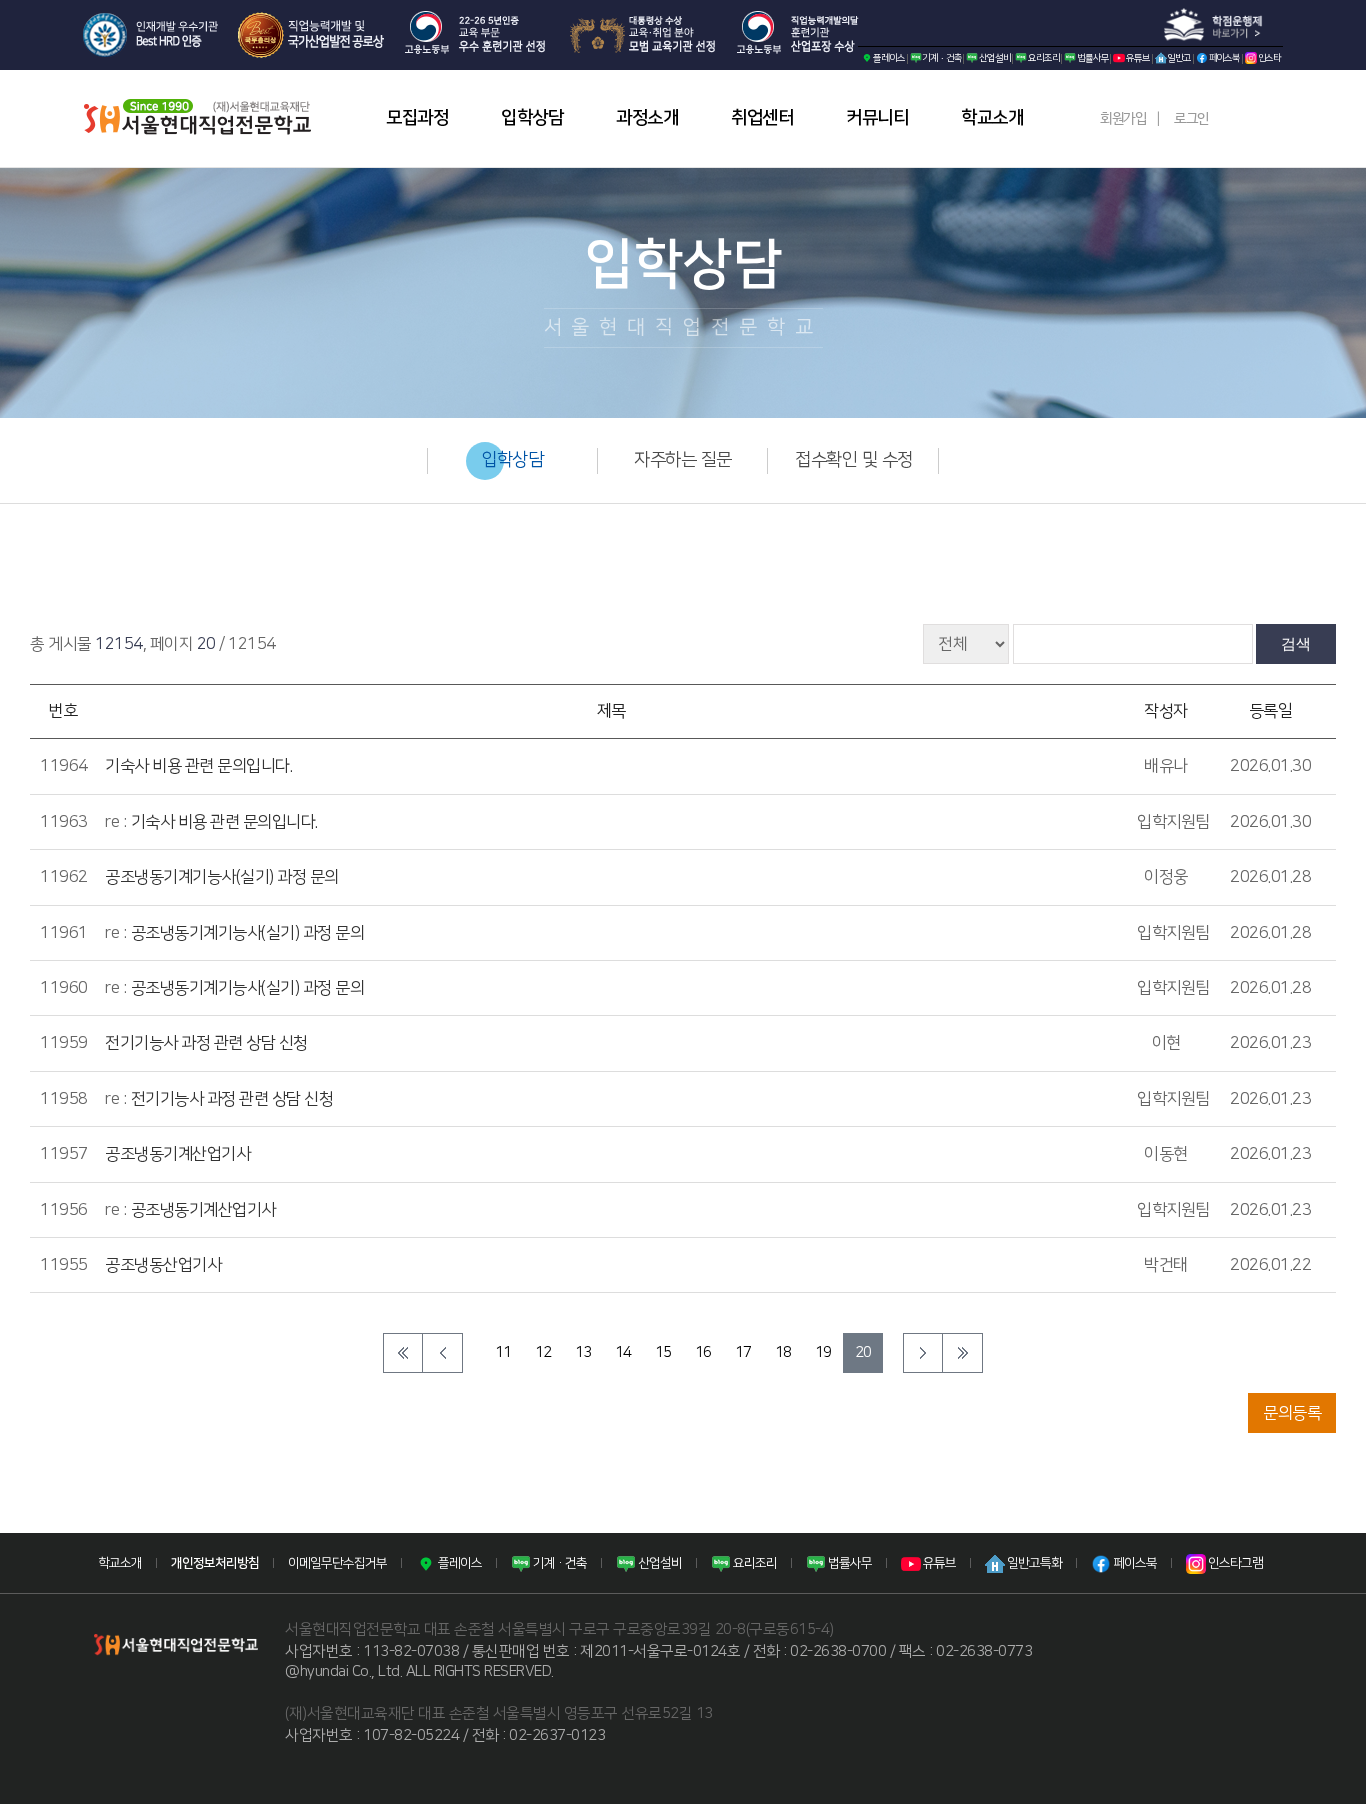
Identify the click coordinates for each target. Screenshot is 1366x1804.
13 (583, 1352)
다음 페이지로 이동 (923, 1353)
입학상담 (532, 118)
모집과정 (417, 118)
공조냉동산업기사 (163, 1265)
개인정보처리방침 (215, 1563)
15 (663, 1352)
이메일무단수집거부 (337, 1563)
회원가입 (1123, 119)
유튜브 (1137, 58)
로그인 (1191, 119)
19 (823, 1352)
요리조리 (1043, 58)
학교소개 (992, 118)
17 (743, 1352)
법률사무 (1092, 58)
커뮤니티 (877, 118)
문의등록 (1292, 1413)
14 (623, 1352)
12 (543, 1352)
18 (783, 1352)
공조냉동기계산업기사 (177, 1154)
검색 (1296, 643)
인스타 (1269, 58)
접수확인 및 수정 (854, 460)
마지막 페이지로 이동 (963, 1353)
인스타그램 (1234, 1563)
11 (503, 1352)
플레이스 (889, 58)
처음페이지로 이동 (403, 1353)
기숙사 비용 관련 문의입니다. (198, 766)
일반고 (1179, 58)
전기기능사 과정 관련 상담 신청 (206, 1043)
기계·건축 (942, 58)
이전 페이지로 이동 (443, 1353)
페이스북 (1224, 58)
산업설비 (994, 58)
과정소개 (647, 118)
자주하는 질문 (683, 460)
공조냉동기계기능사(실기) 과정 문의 (222, 877)
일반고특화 (1033, 1563)
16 (703, 1352)
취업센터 (762, 118)
